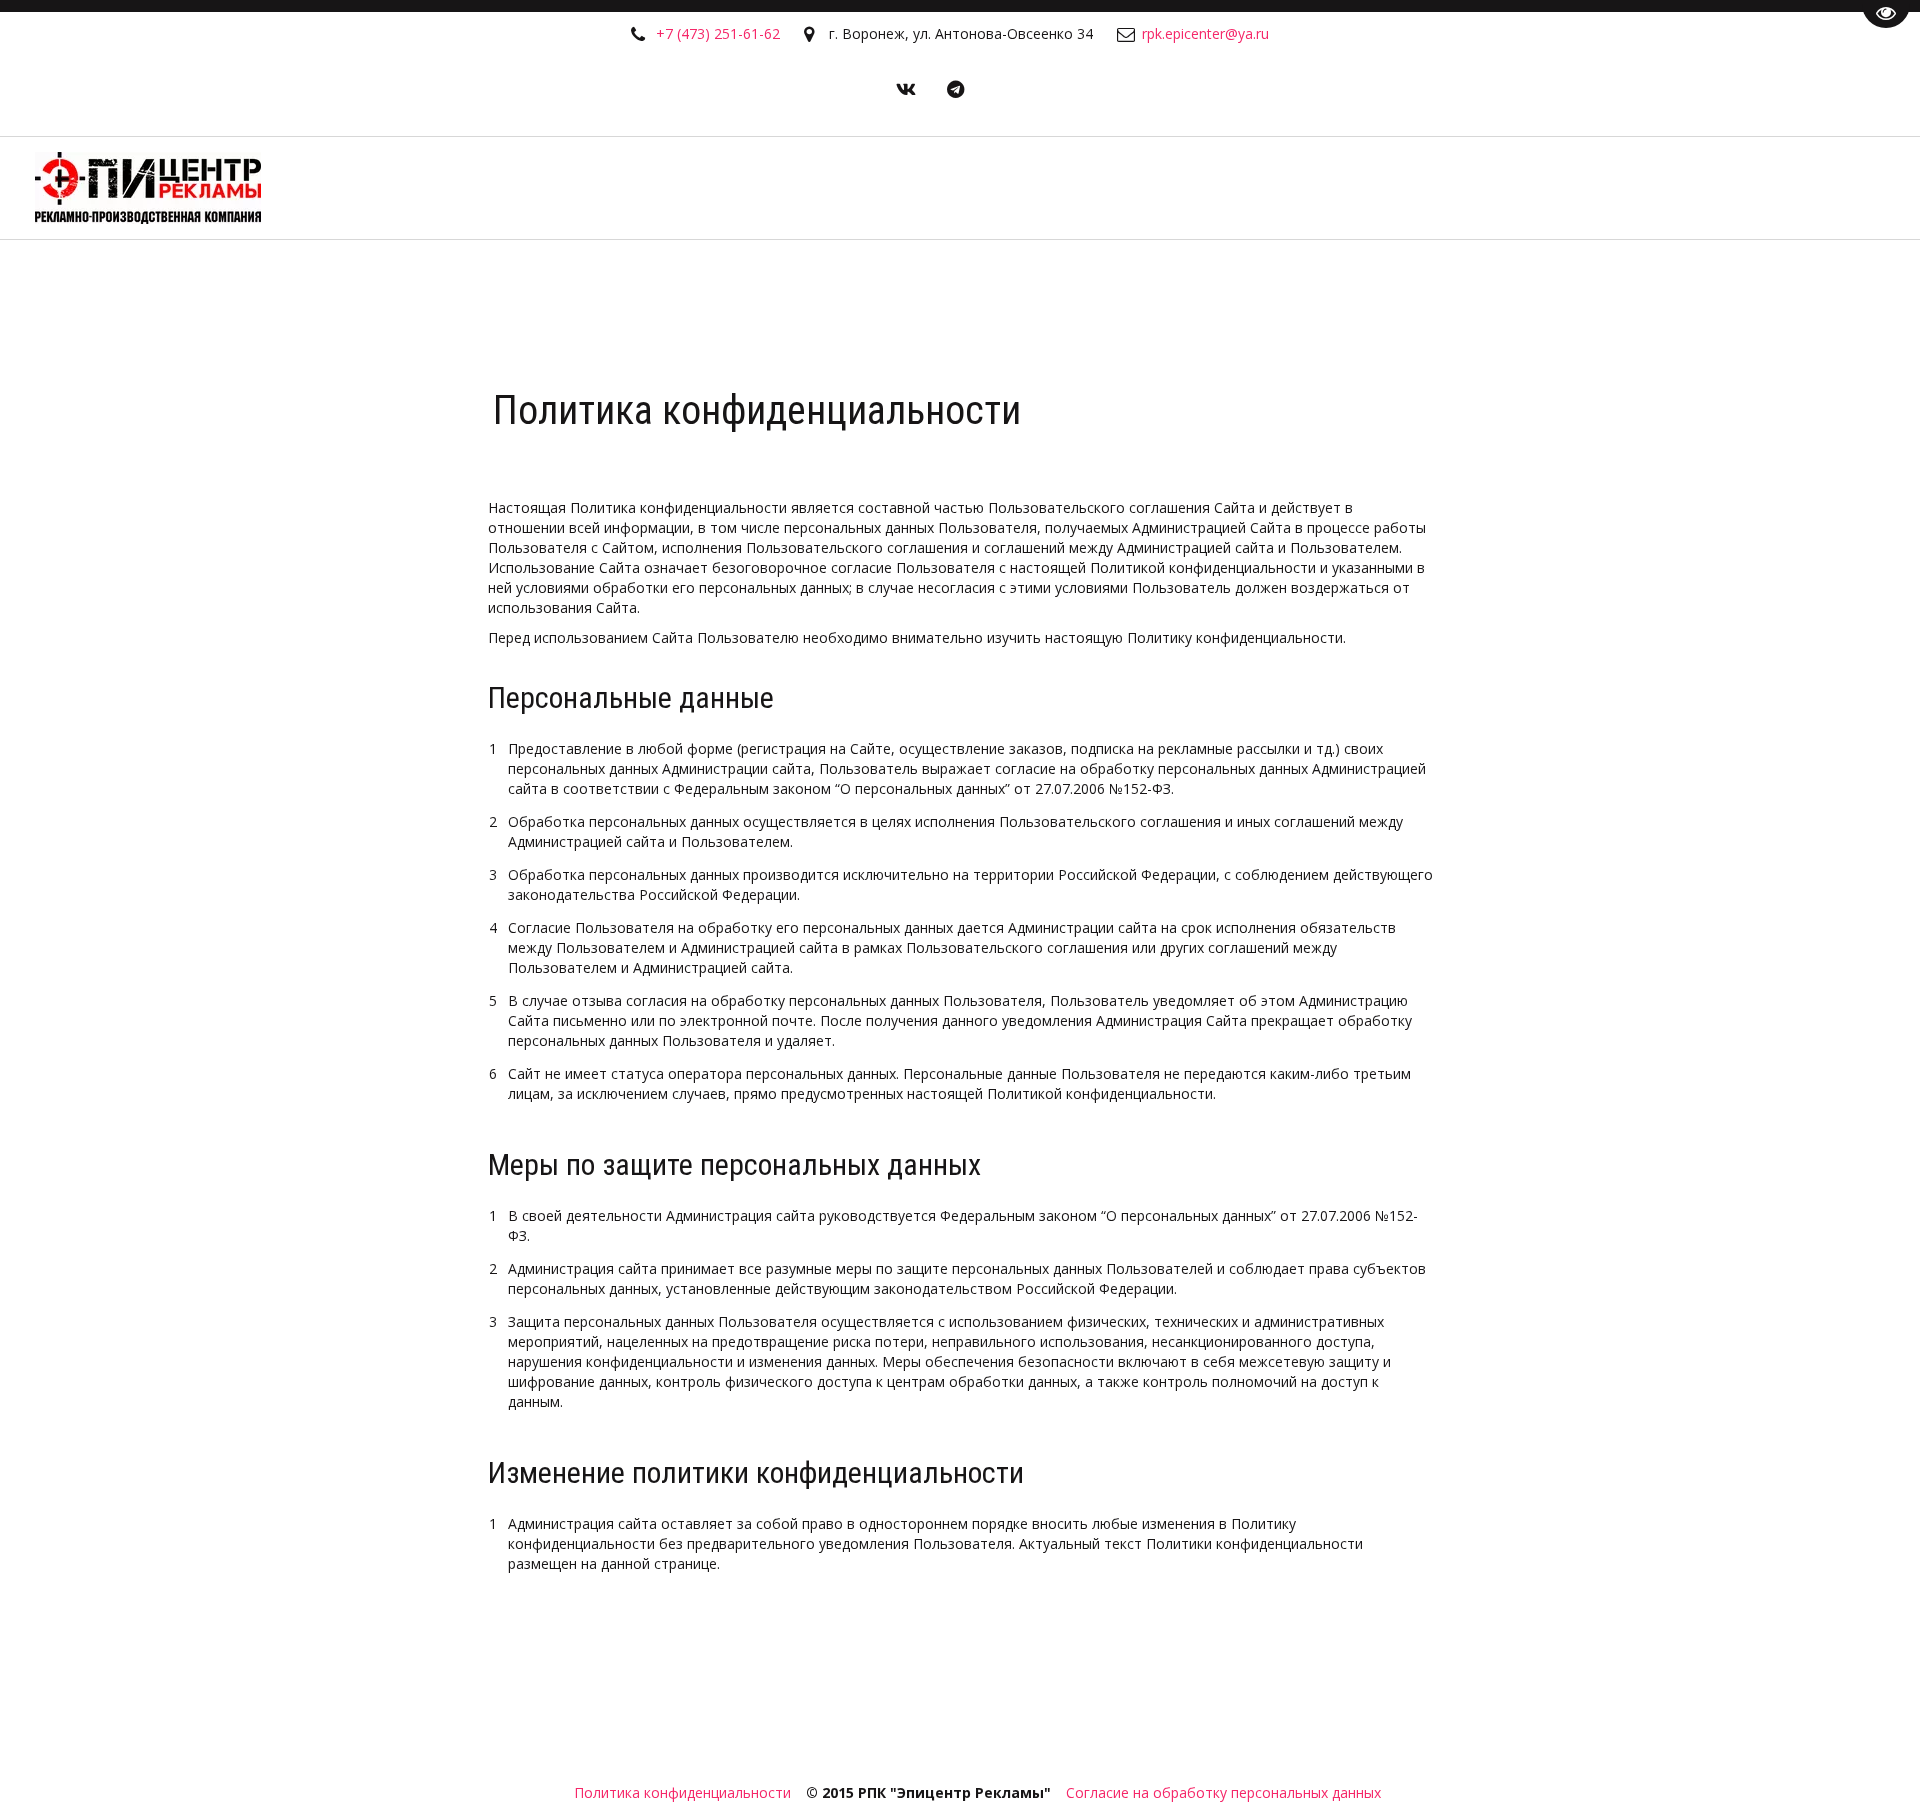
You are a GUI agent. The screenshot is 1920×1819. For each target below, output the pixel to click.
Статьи (1638, 188)
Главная (1207, 188)
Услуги (1530, 188)
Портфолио (1322, 188)
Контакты (1757, 188)
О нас (1428, 188)
